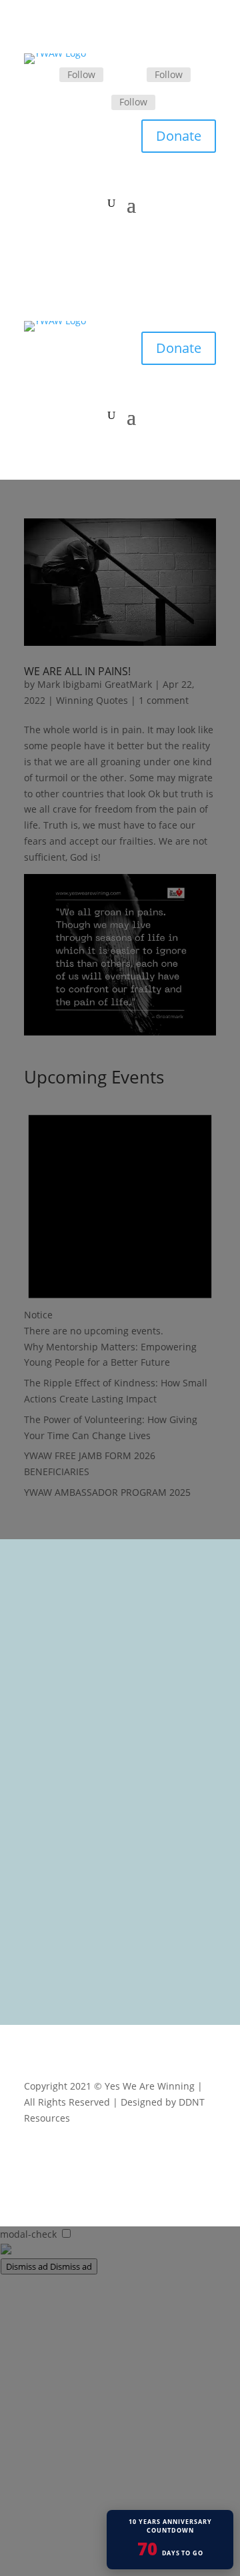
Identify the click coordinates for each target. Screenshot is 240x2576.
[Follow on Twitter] (131, 75)
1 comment (164, 700)
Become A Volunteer (78, 1761)
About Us (54, 1709)
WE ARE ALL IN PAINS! (77, 671)
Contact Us (57, 1796)
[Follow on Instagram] (95, 103)
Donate (179, 136)
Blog (43, 1778)
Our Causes (59, 1726)
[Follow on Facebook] (43, 75)
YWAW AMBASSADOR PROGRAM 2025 (107, 1492)
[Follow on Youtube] (205, 2157)
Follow (81, 74)
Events (48, 1744)
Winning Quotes (92, 700)
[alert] (120, 1216)
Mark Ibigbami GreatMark (95, 684)
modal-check (28, 2234)
